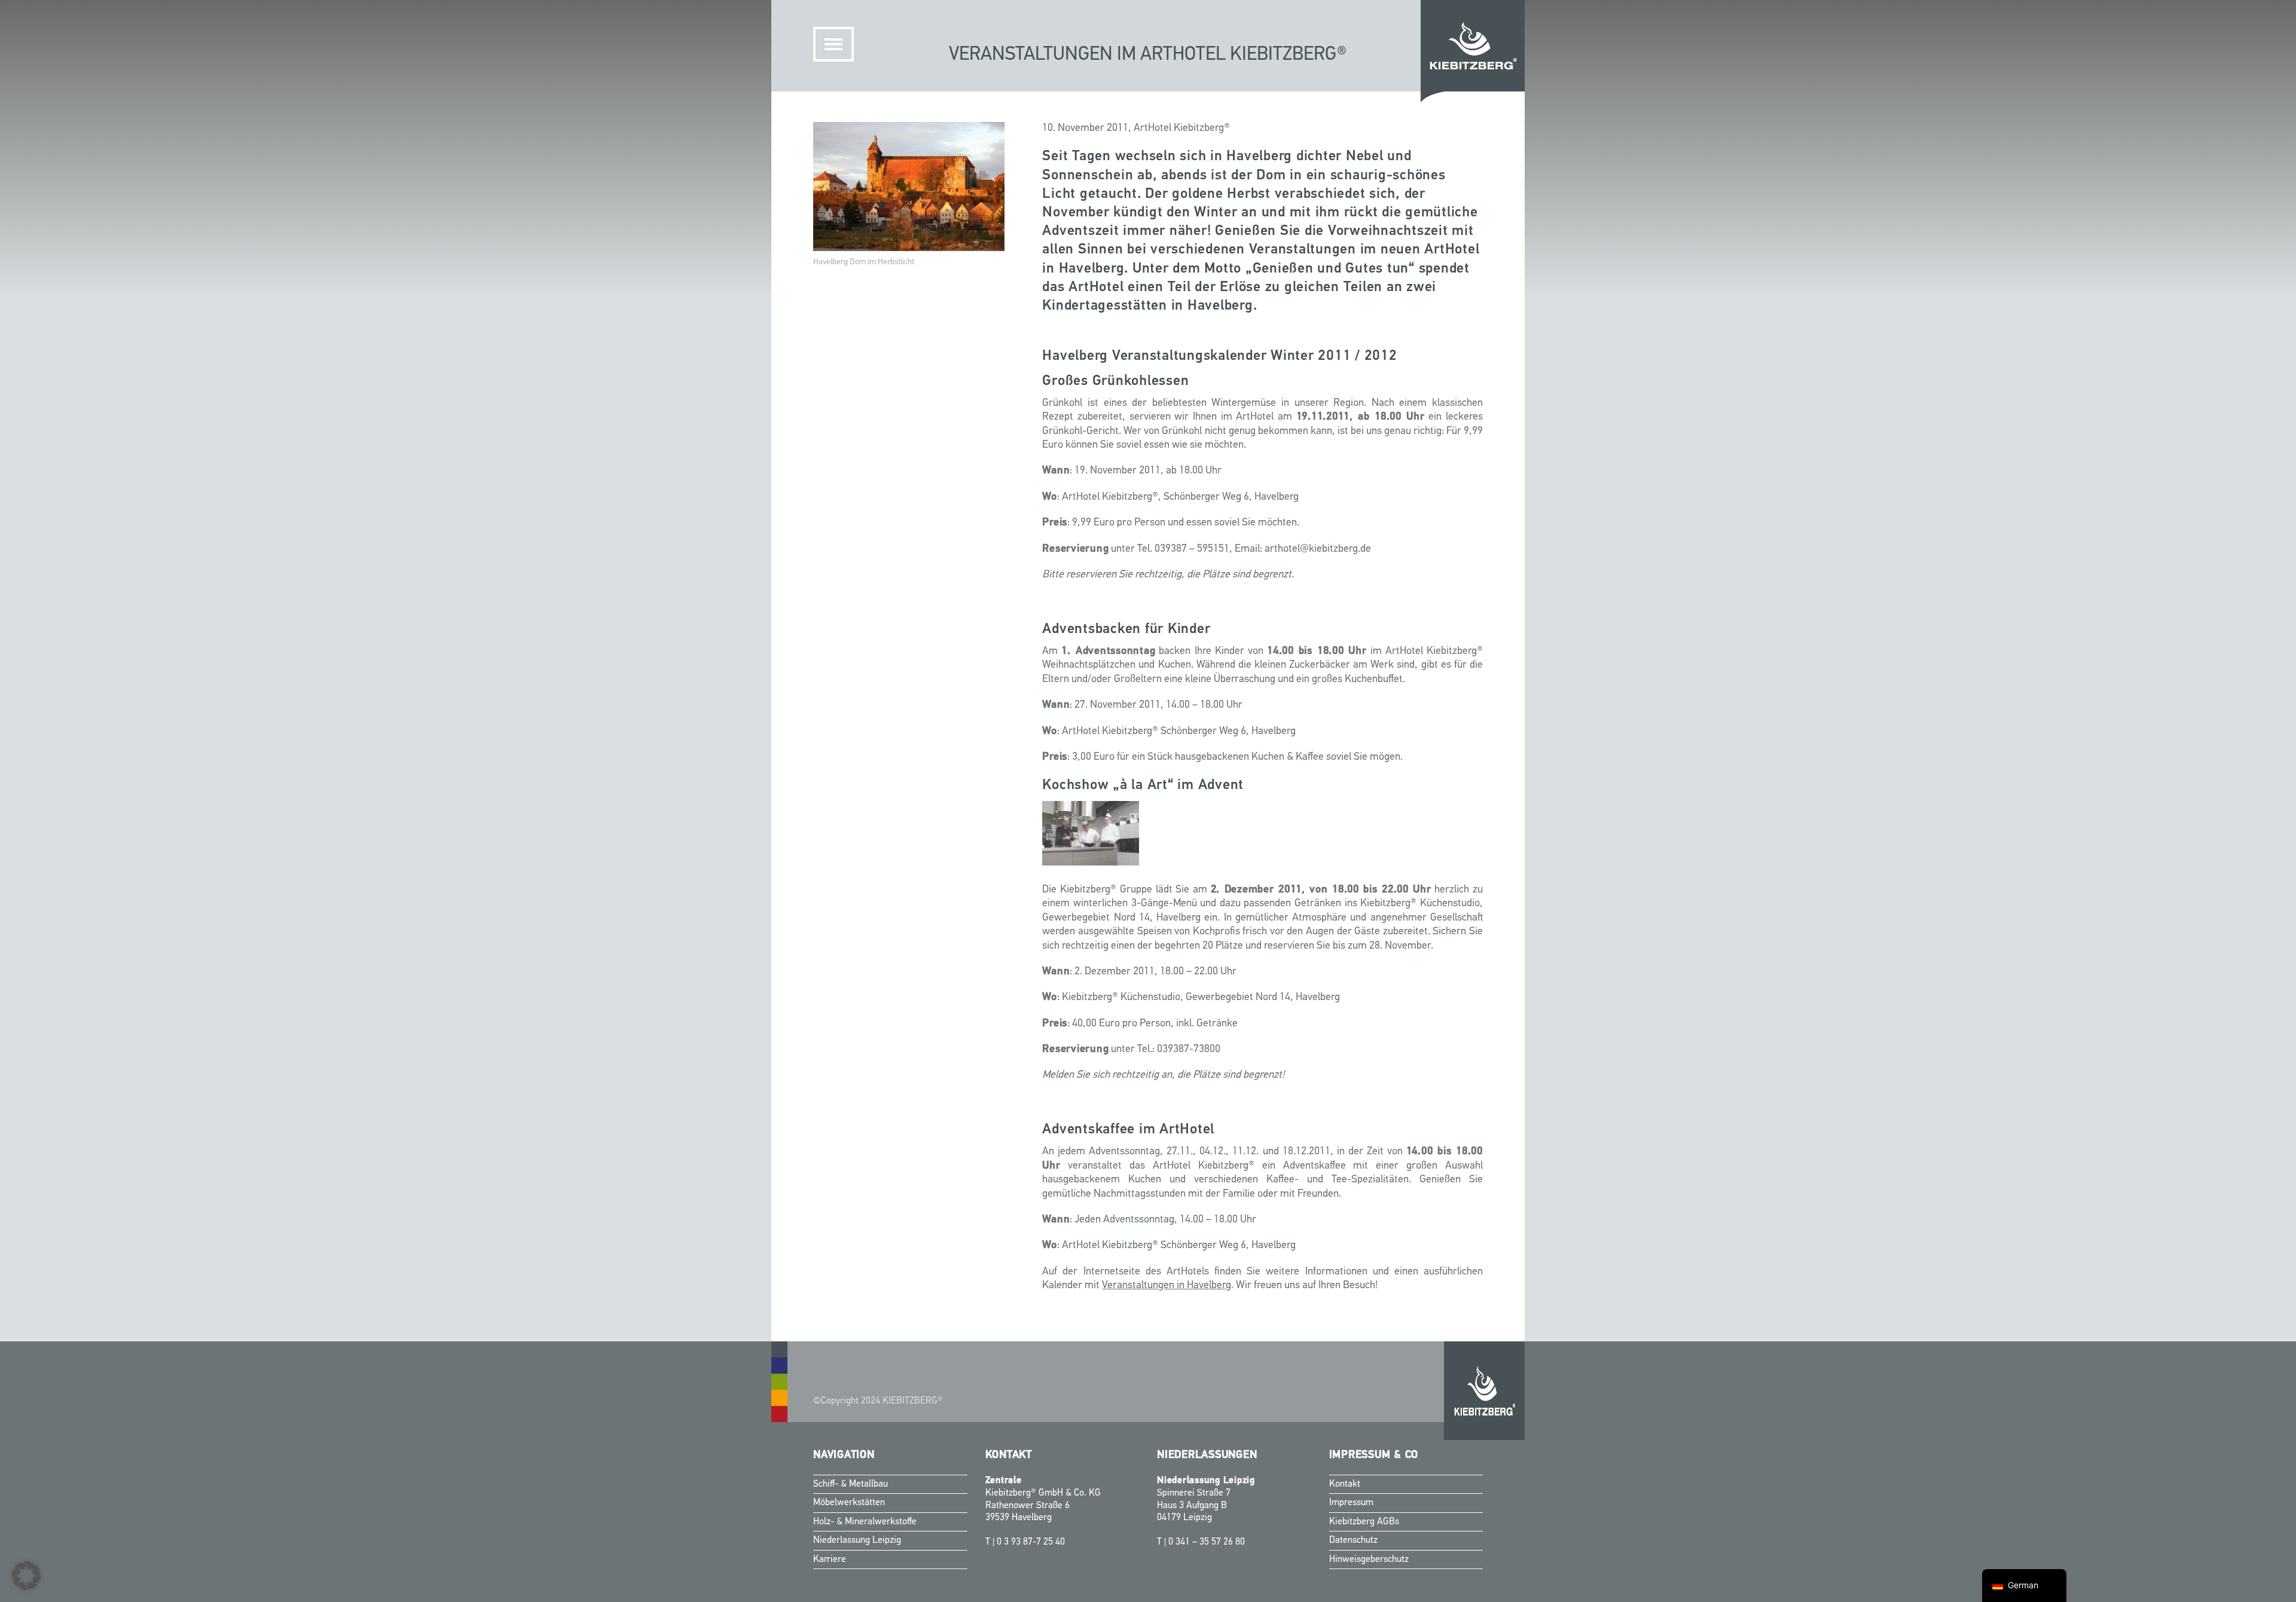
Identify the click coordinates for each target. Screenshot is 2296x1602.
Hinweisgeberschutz (1369, 1560)
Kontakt (1345, 1484)
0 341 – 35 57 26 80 (1207, 1542)
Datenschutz (1353, 1540)
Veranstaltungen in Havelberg (1167, 1286)
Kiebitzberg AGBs (1364, 1522)
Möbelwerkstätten (849, 1503)
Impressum (1351, 1503)
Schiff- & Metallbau (851, 1484)
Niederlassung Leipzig (857, 1540)
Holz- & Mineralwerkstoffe (865, 1522)
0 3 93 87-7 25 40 (1031, 1542)
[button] (26, 1576)
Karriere (830, 1560)
